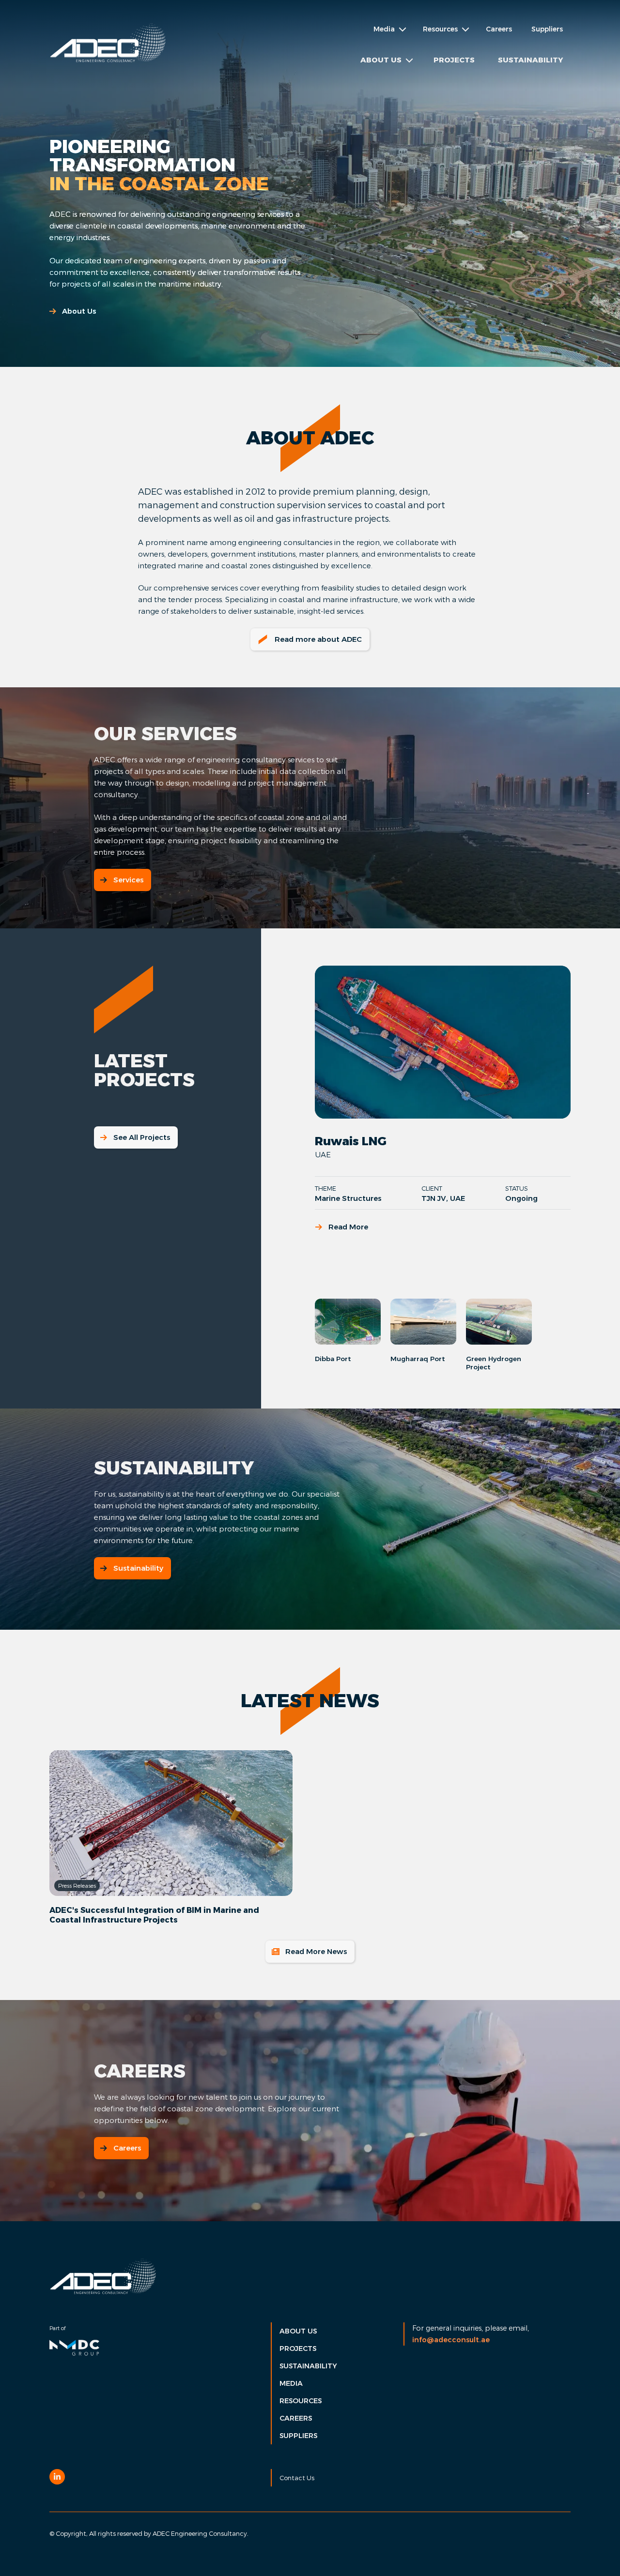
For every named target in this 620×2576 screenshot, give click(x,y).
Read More (348, 1227)
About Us (79, 311)
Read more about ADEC (318, 639)
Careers (499, 29)
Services (128, 880)
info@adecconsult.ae (451, 2340)
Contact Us (297, 2478)
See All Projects (142, 1137)
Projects (454, 60)
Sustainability (530, 60)
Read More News (316, 1951)
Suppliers (547, 29)
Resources (301, 2401)
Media (291, 2383)
